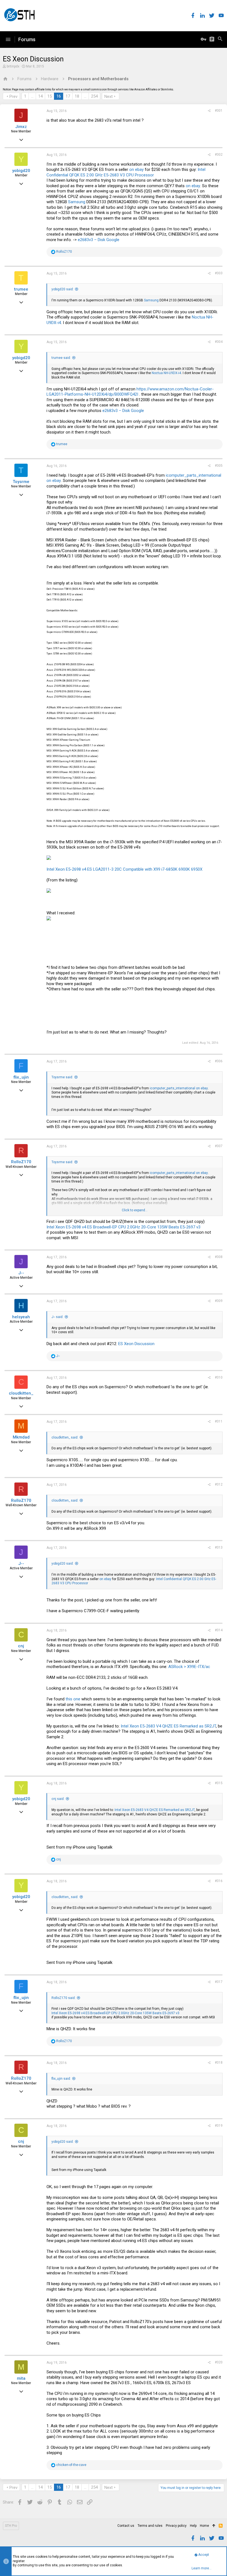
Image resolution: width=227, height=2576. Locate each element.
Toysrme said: (62, 1077)
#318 (219, 2063)
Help (193, 2526)
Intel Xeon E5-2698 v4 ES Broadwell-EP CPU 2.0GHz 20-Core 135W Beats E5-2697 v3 (123, 1227)
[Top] (214, 2526)
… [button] (32, 96)
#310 (219, 1377)
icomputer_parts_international (194, 475)
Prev (13, 96)
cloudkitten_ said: (65, 1437)
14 (40, 96)
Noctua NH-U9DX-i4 (166, 373)
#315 (219, 1783)
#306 (219, 1061)
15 (50, 96)
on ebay (136, 169)
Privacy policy (176, 2526)
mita (21, 2378)
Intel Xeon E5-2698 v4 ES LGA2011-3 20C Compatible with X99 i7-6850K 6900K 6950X (124, 869)
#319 (219, 2126)
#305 (219, 466)
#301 (219, 111)
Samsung (77, 202)
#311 (219, 1421)
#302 (219, 155)
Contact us (126, 2526)
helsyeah (21, 1317)
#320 (219, 2362)
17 (68, 96)
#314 (219, 1630)
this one (73, 1699)
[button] (8, 40)
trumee (21, 289)
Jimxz (21, 127)
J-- (21, 1273)
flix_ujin (21, 1077)
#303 (219, 273)
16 (59, 96)
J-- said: (57, 1317)
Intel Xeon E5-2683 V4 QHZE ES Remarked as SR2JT (168, 1726)
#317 (219, 1982)
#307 (219, 1146)
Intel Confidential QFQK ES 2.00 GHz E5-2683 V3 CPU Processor (126, 172)
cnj (21, 1646)
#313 (219, 1547)
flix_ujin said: (61, 2079)
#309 (219, 1301)
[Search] (220, 40)
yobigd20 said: (63, 289)
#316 (219, 1881)
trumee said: (61, 358)
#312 (219, 1484)
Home (204, 2526)
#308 (219, 1257)
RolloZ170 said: (64, 1998)
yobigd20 (21, 171)
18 (77, 96)
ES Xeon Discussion (136, 1344)
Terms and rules (150, 2526)
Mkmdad (21, 1437)
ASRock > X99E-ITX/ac (189, 1667)
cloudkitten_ (21, 1393)
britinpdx (13, 66)
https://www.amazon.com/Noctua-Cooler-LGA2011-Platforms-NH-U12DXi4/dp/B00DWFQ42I (130, 392)
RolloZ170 (21, 1162)
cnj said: (58, 1799)
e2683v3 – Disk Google (99, 240)
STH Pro (11, 2526)
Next (109, 96)
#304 (219, 342)
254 (94, 96)
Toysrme (21, 482)
